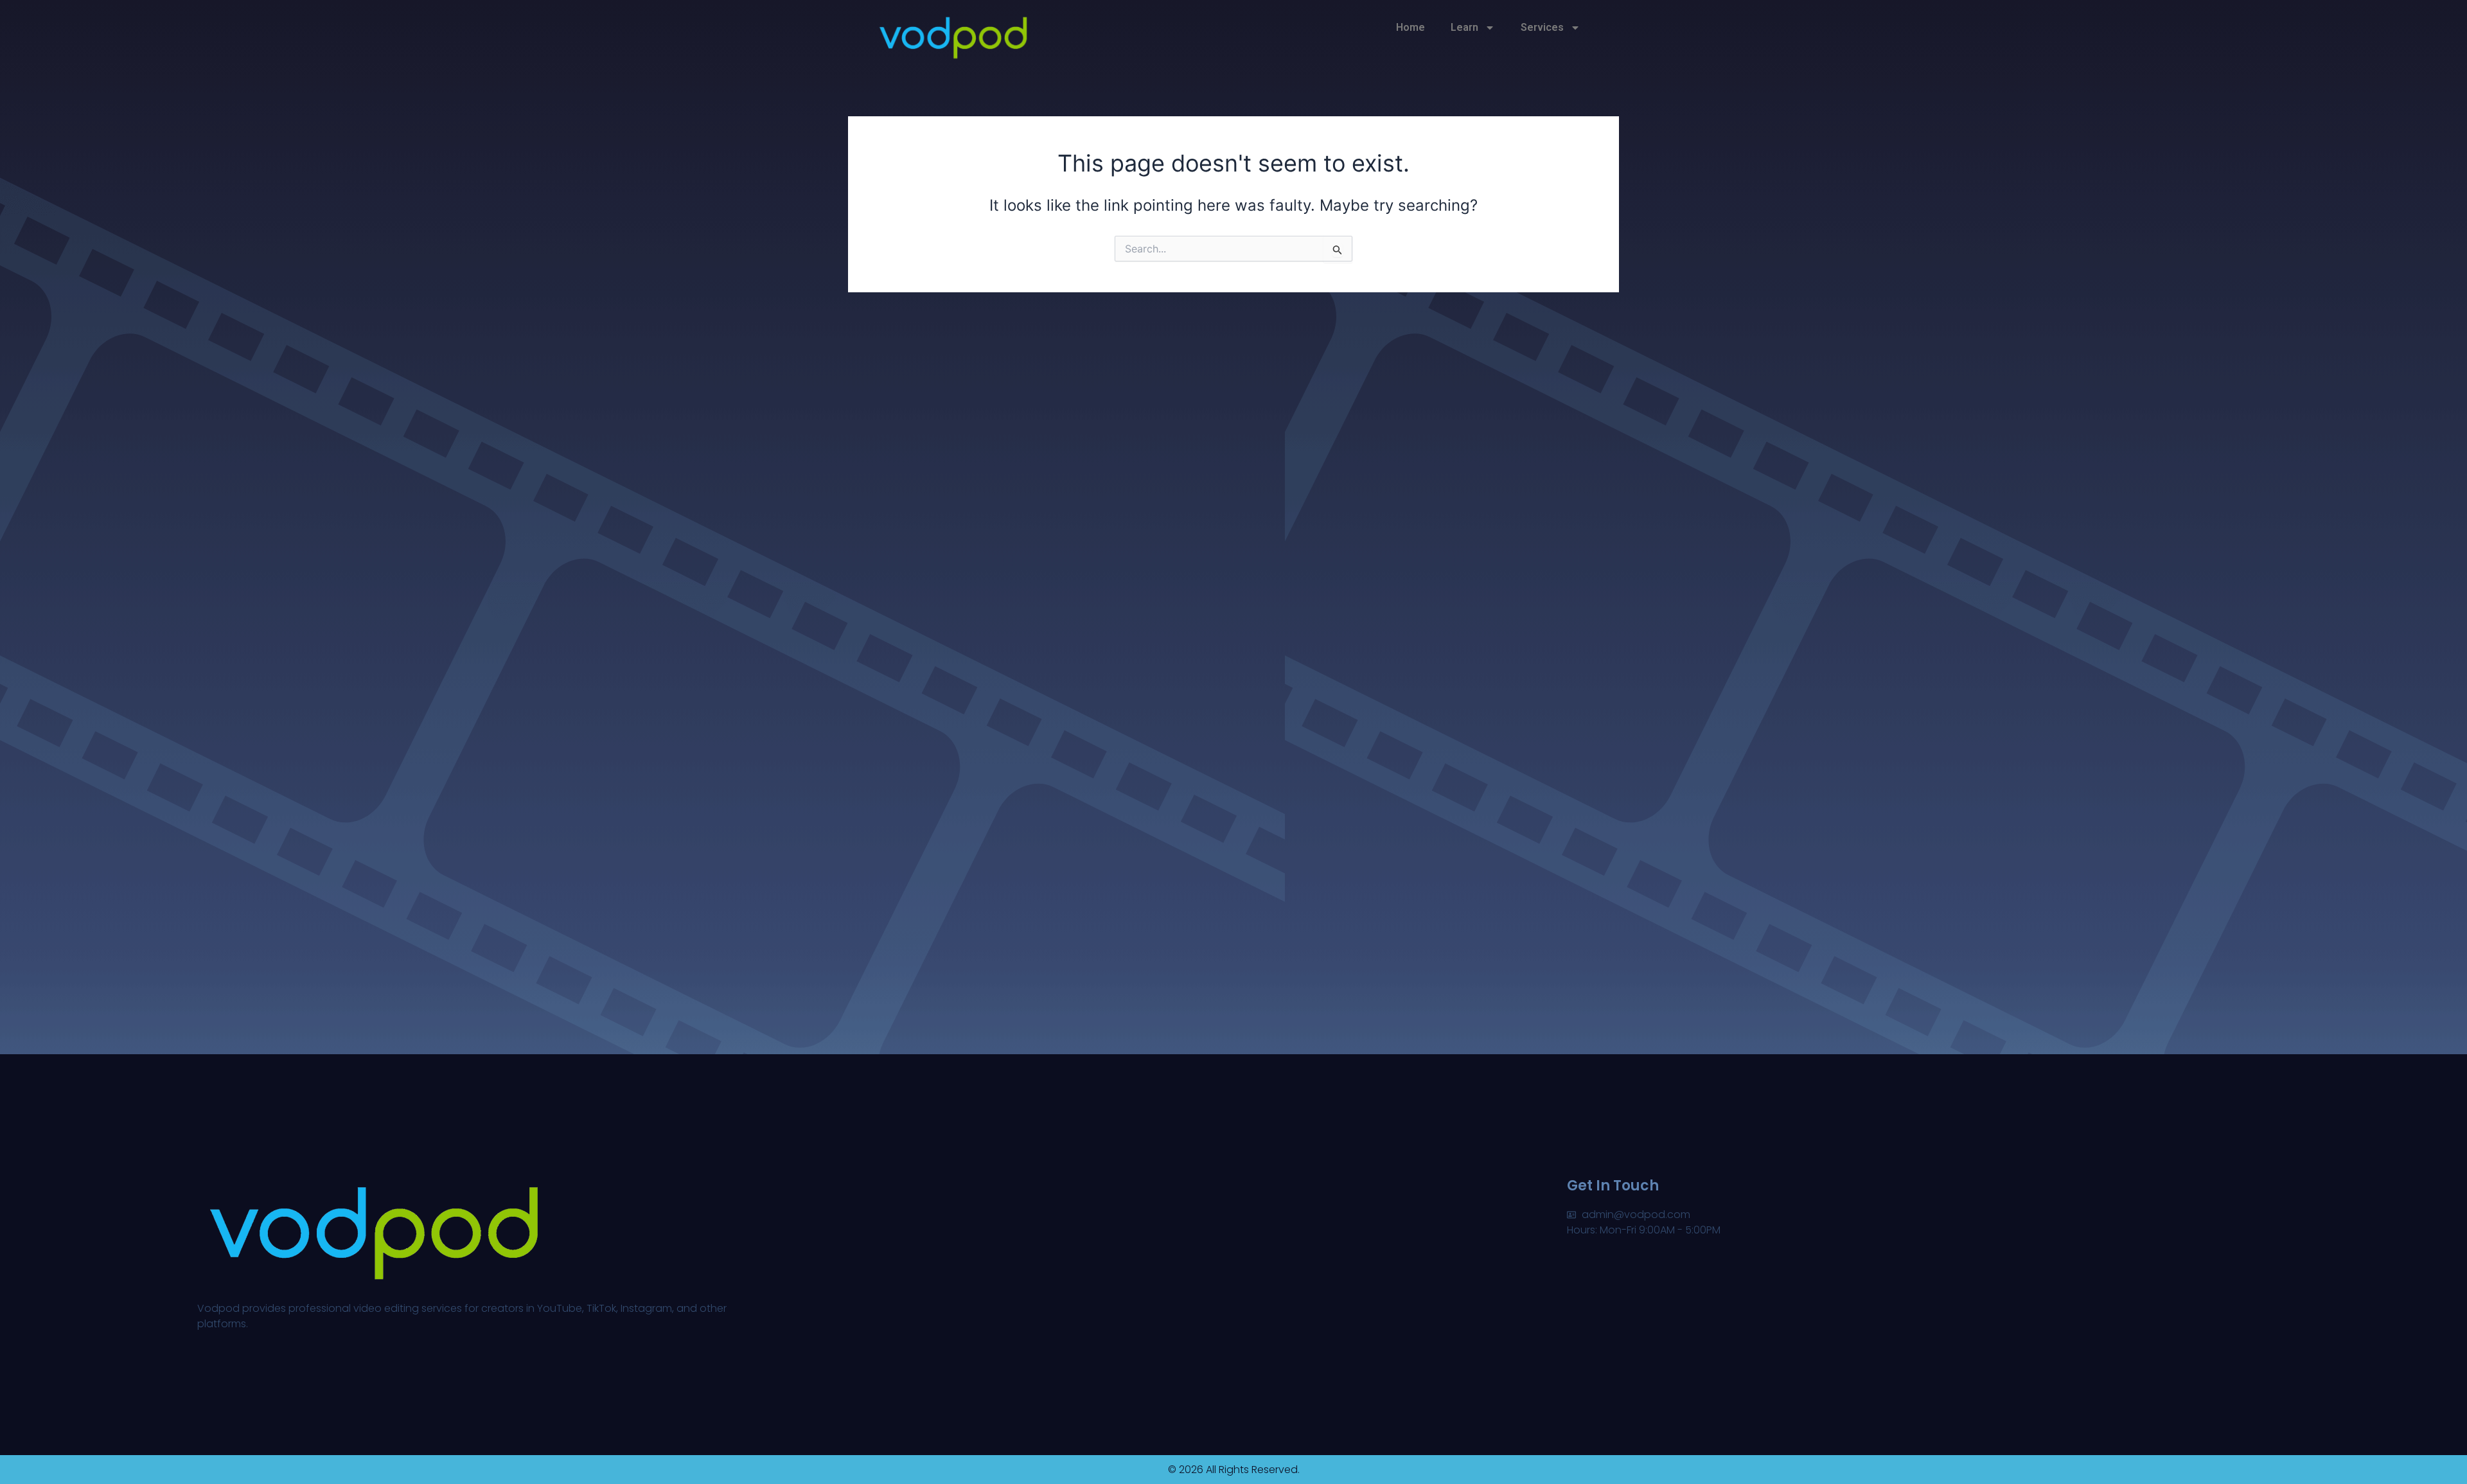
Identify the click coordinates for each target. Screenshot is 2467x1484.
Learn (1464, 27)
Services (1542, 27)
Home (1410, 27)
